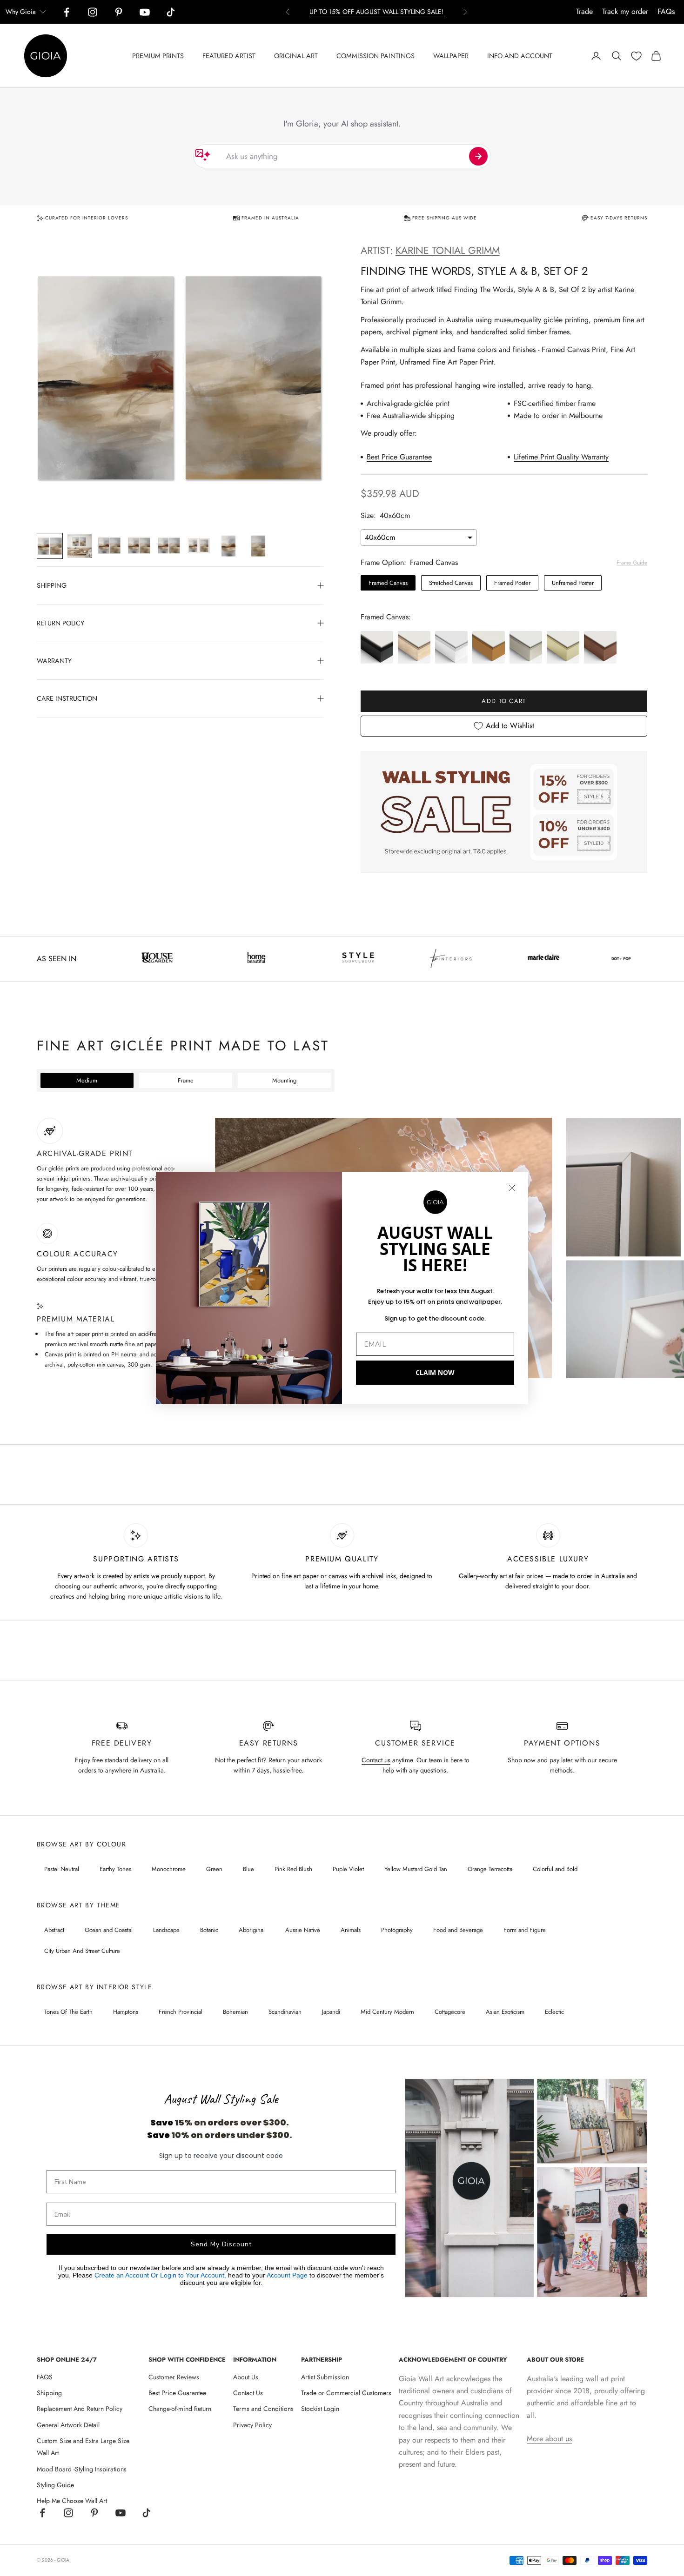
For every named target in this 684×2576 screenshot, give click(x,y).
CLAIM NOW (435, 1372)
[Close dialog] (512, 1188)
